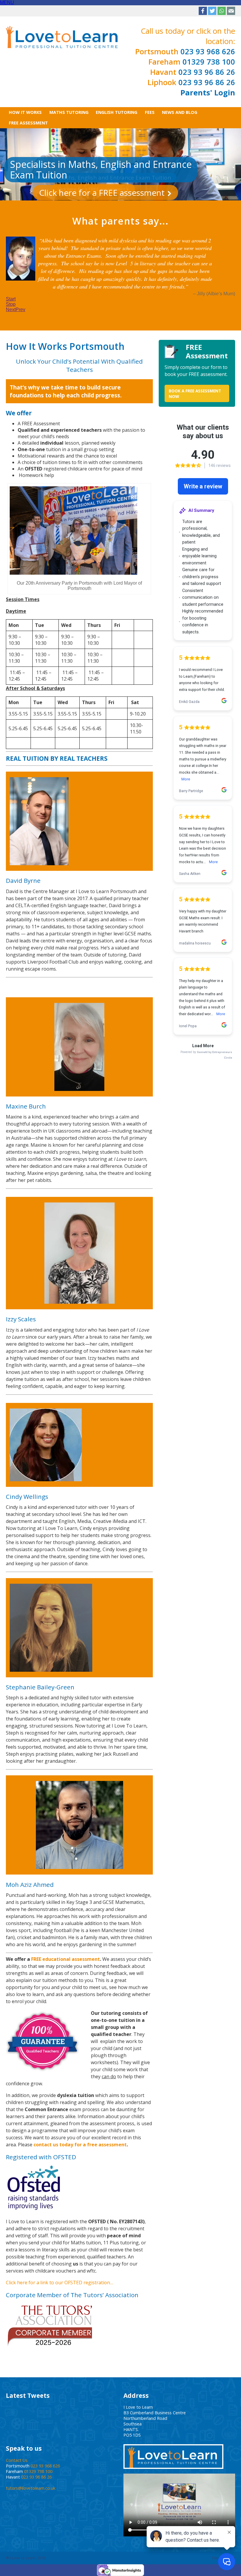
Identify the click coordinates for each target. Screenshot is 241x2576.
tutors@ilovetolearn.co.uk (31, 2473)
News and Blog (180, 112)
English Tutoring (117, 112)
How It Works (25, 112)
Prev (20, 294)
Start (11, 284)
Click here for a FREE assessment (102, 193)
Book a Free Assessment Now (195, 378)
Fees (150, 112)
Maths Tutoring (69, 112)
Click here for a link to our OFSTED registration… (60, 2267)
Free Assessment (28, 123)
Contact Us (17, 2445)
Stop (11, 289)
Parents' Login (208, 93)
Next (11, 294)
